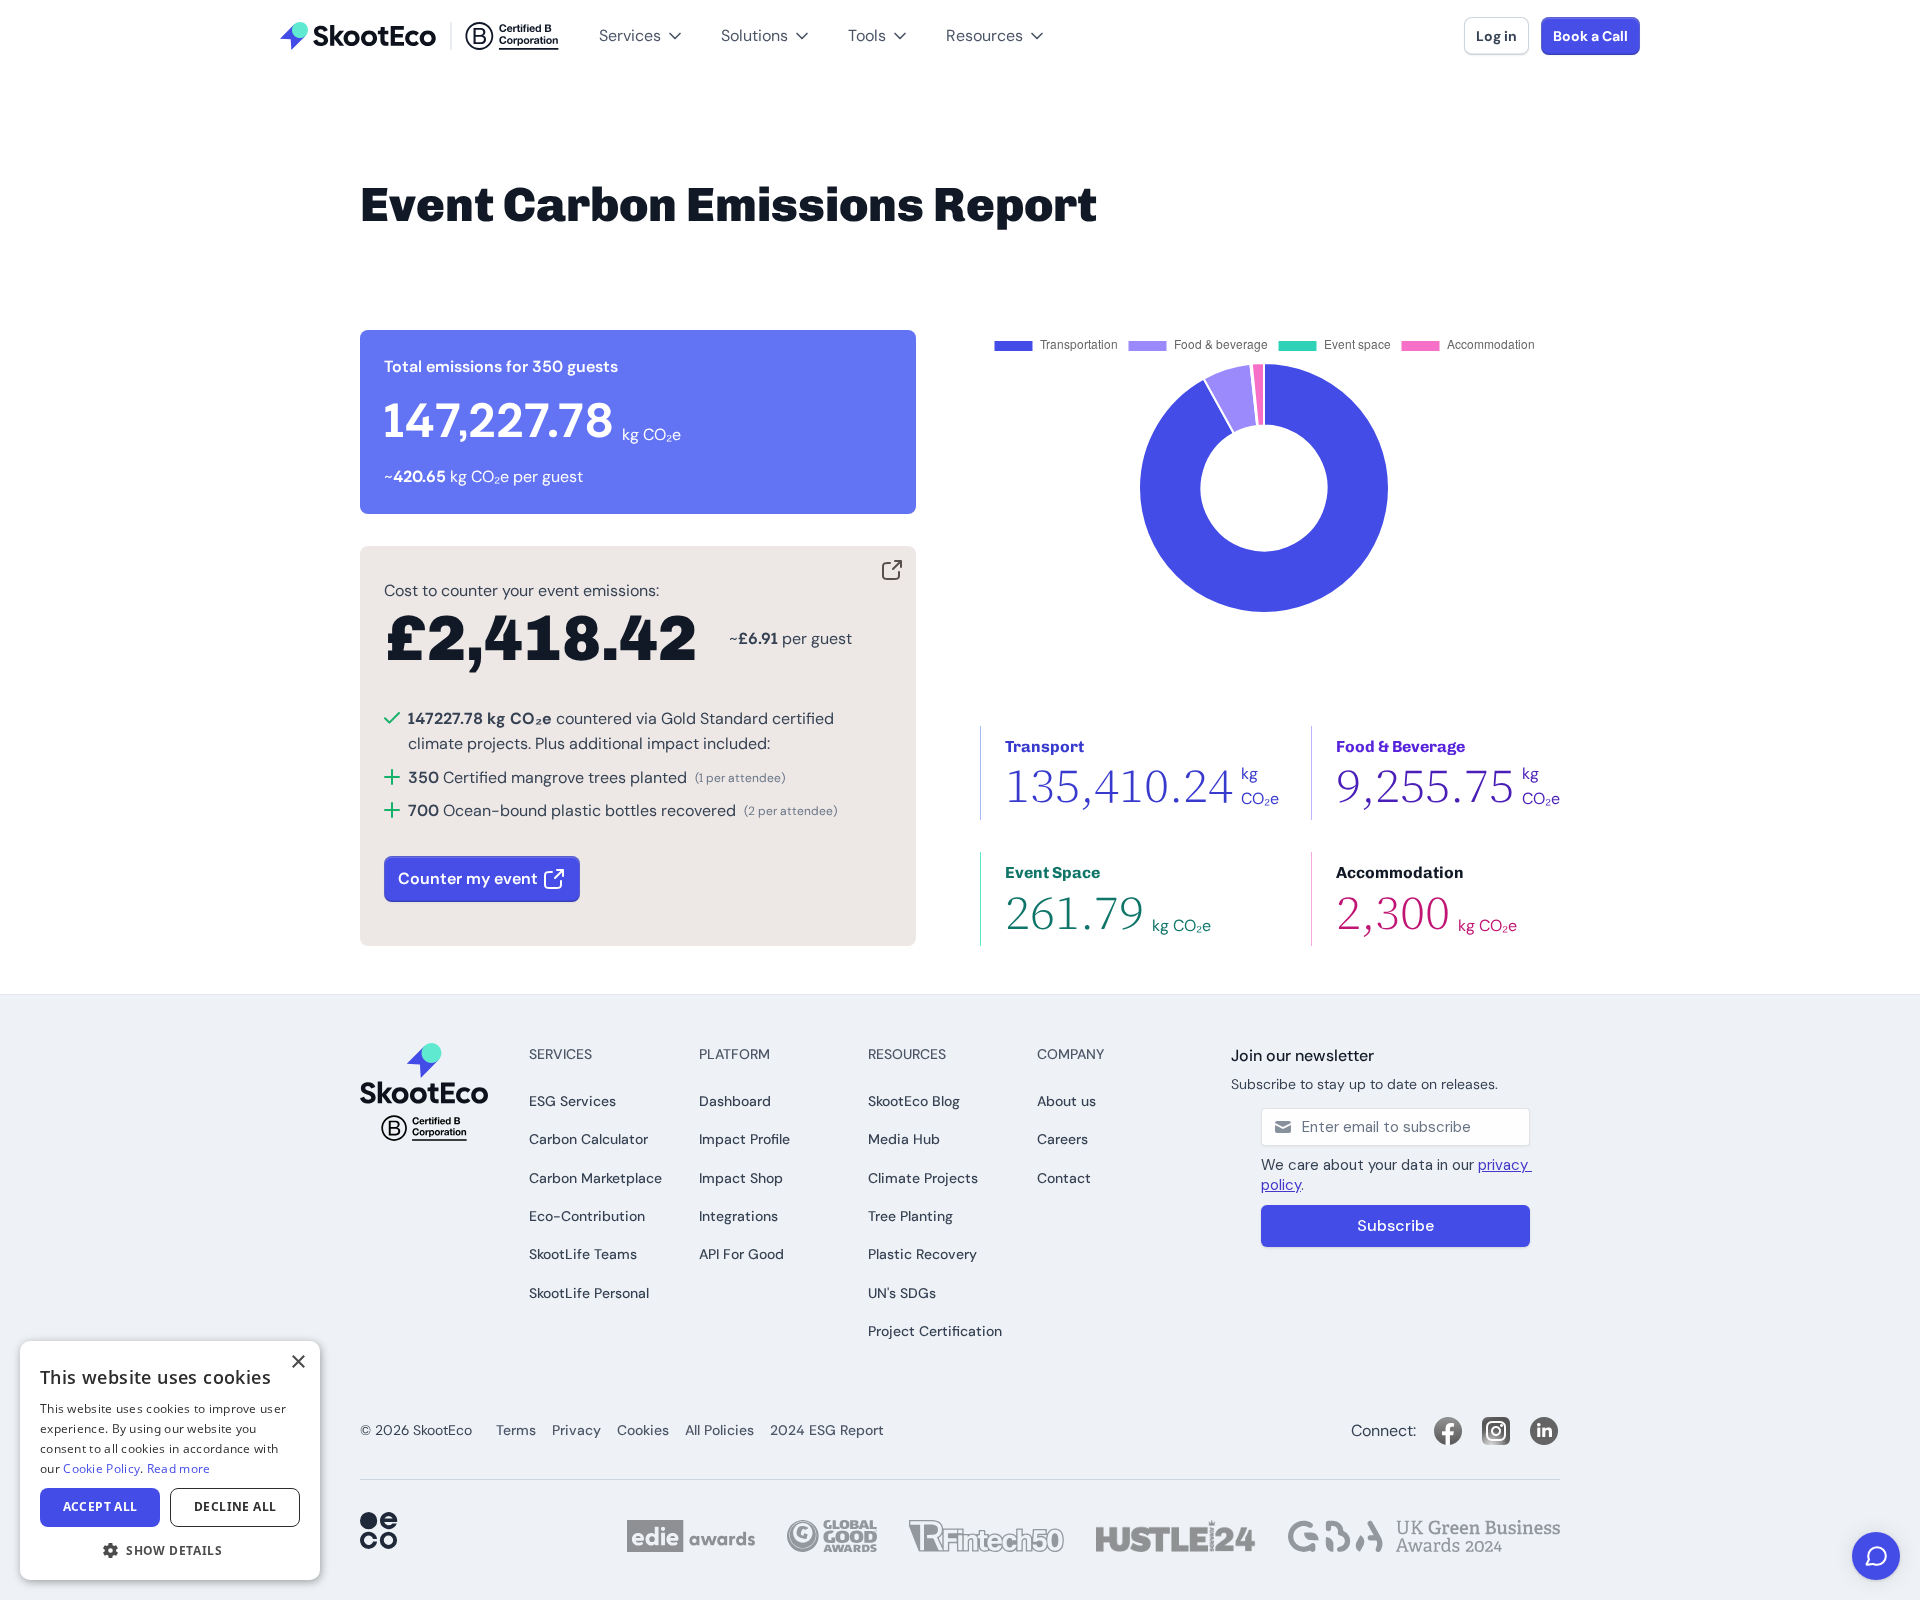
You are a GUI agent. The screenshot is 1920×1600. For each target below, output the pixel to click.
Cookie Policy (101, 1468)
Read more (179, 1468)
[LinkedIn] (1544, 1431)
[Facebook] (1448, 1431)
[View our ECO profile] (380, 1532)
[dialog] (170, 1460)
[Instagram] (1496, 1431)
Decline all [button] (235, 1506)
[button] (48, 11)
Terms (516, 1430)
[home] (419, 36)
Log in (1496, 36)
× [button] (297, 1362)
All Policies (719, 1430)
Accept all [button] (100, 1506)
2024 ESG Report (827, 1430)
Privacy (576, 1430)
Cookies (643, 1430)
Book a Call (1590, 36)
